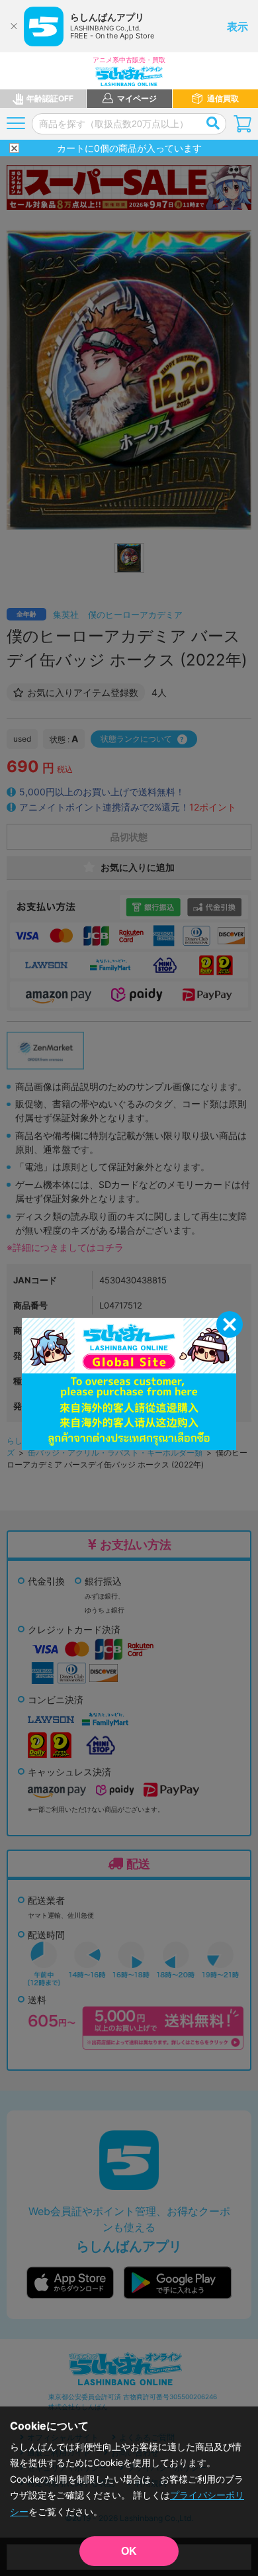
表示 (237, 26)
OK (129, 2551)
